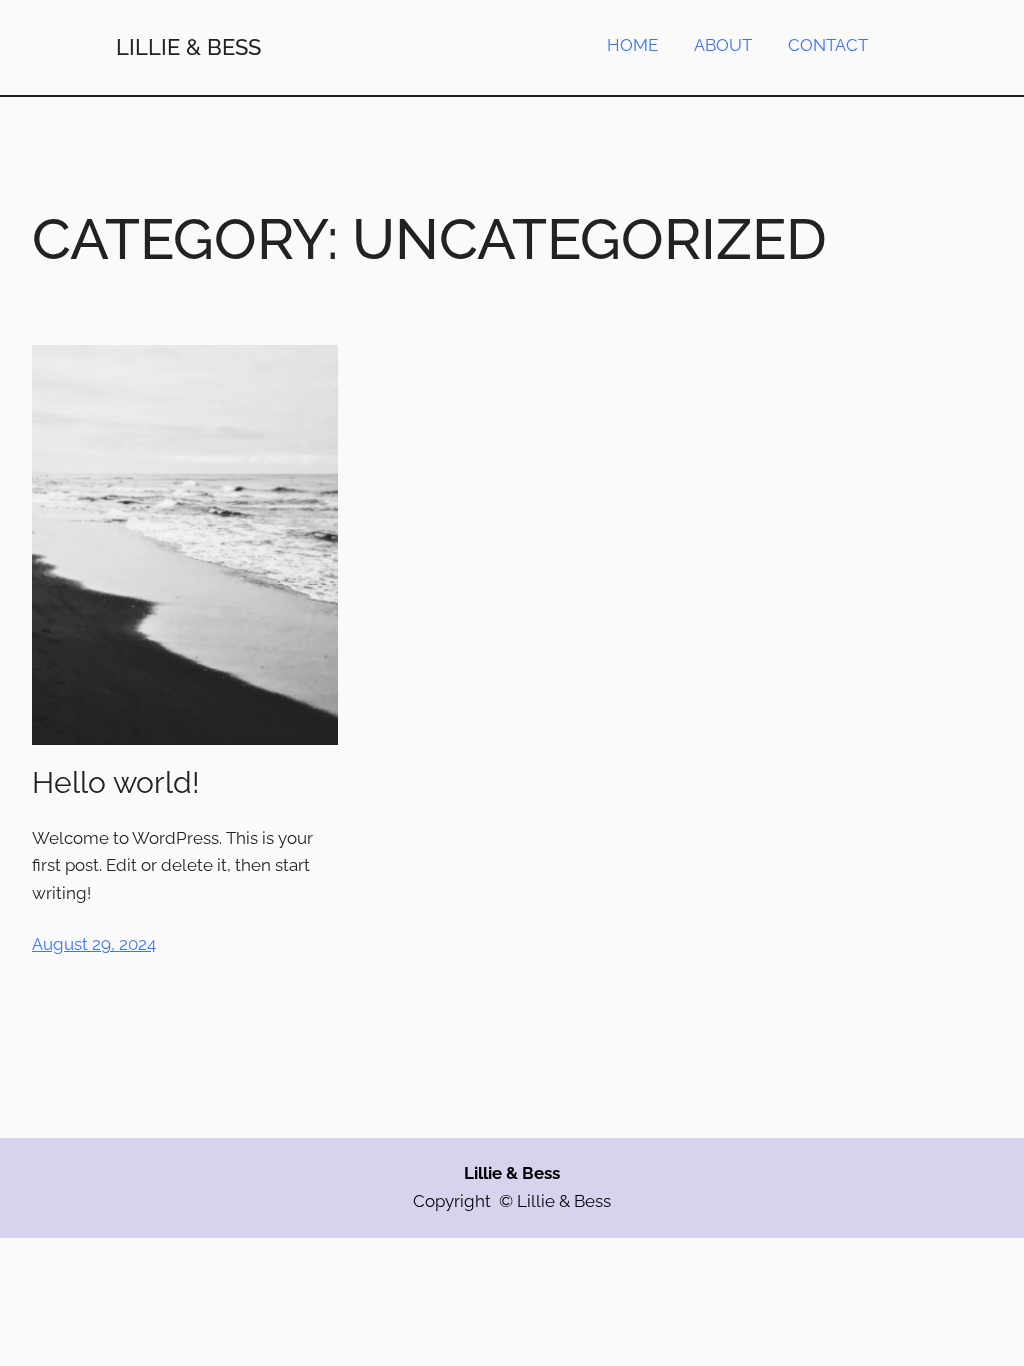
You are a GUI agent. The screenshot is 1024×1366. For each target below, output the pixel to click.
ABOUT (723, 45)
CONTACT (828, 45)
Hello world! (116, 782)
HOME (632, 45)
